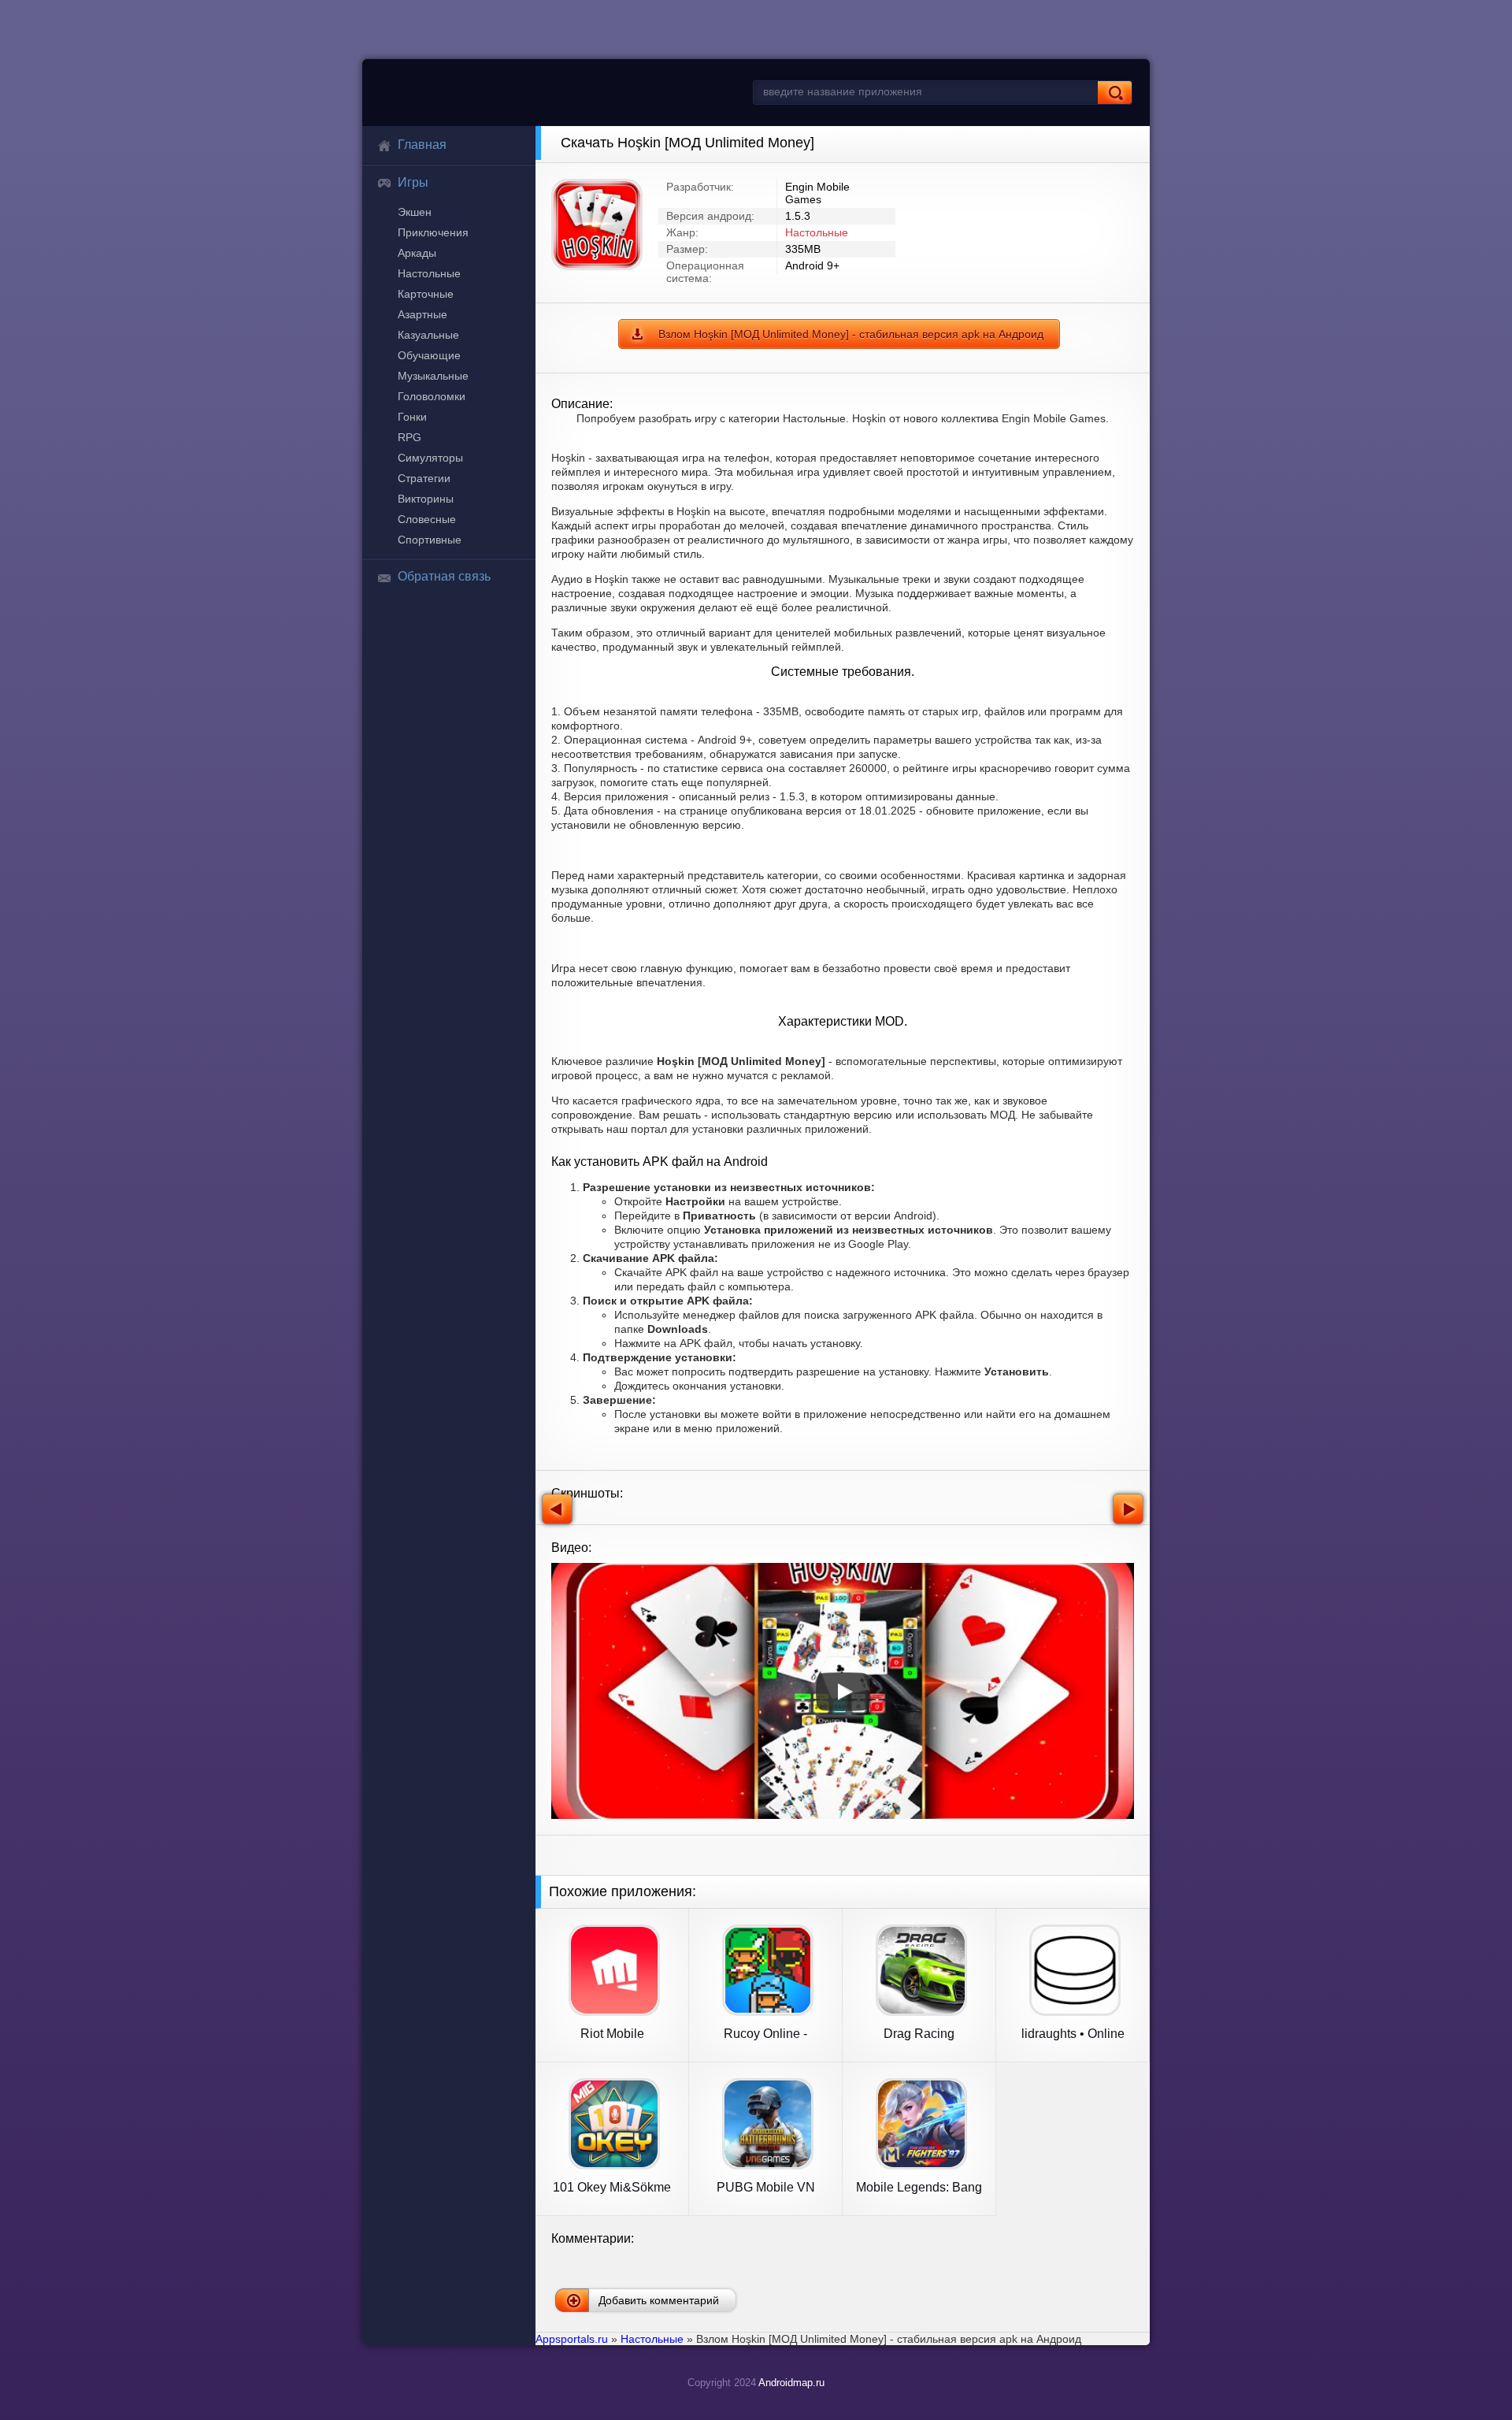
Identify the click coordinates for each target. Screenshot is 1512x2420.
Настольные (429, 273)
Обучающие (429, 355)
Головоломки (432, 396)
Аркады (417, 253)
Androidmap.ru (791, 2383)
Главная (422, 145)
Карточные (426, 294)
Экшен (415, 212)
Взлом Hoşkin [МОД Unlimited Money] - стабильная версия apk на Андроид (851, 334)
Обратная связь (444, 576)
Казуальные (428, 335)
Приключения (433, 232)
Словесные (427, 519)
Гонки (412, 417)
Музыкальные (433, 376)
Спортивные (430, 540)
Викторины (426, 499)
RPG (409, 437)
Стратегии (424, 478)
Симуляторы (430, 458)
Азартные (422, 314)
